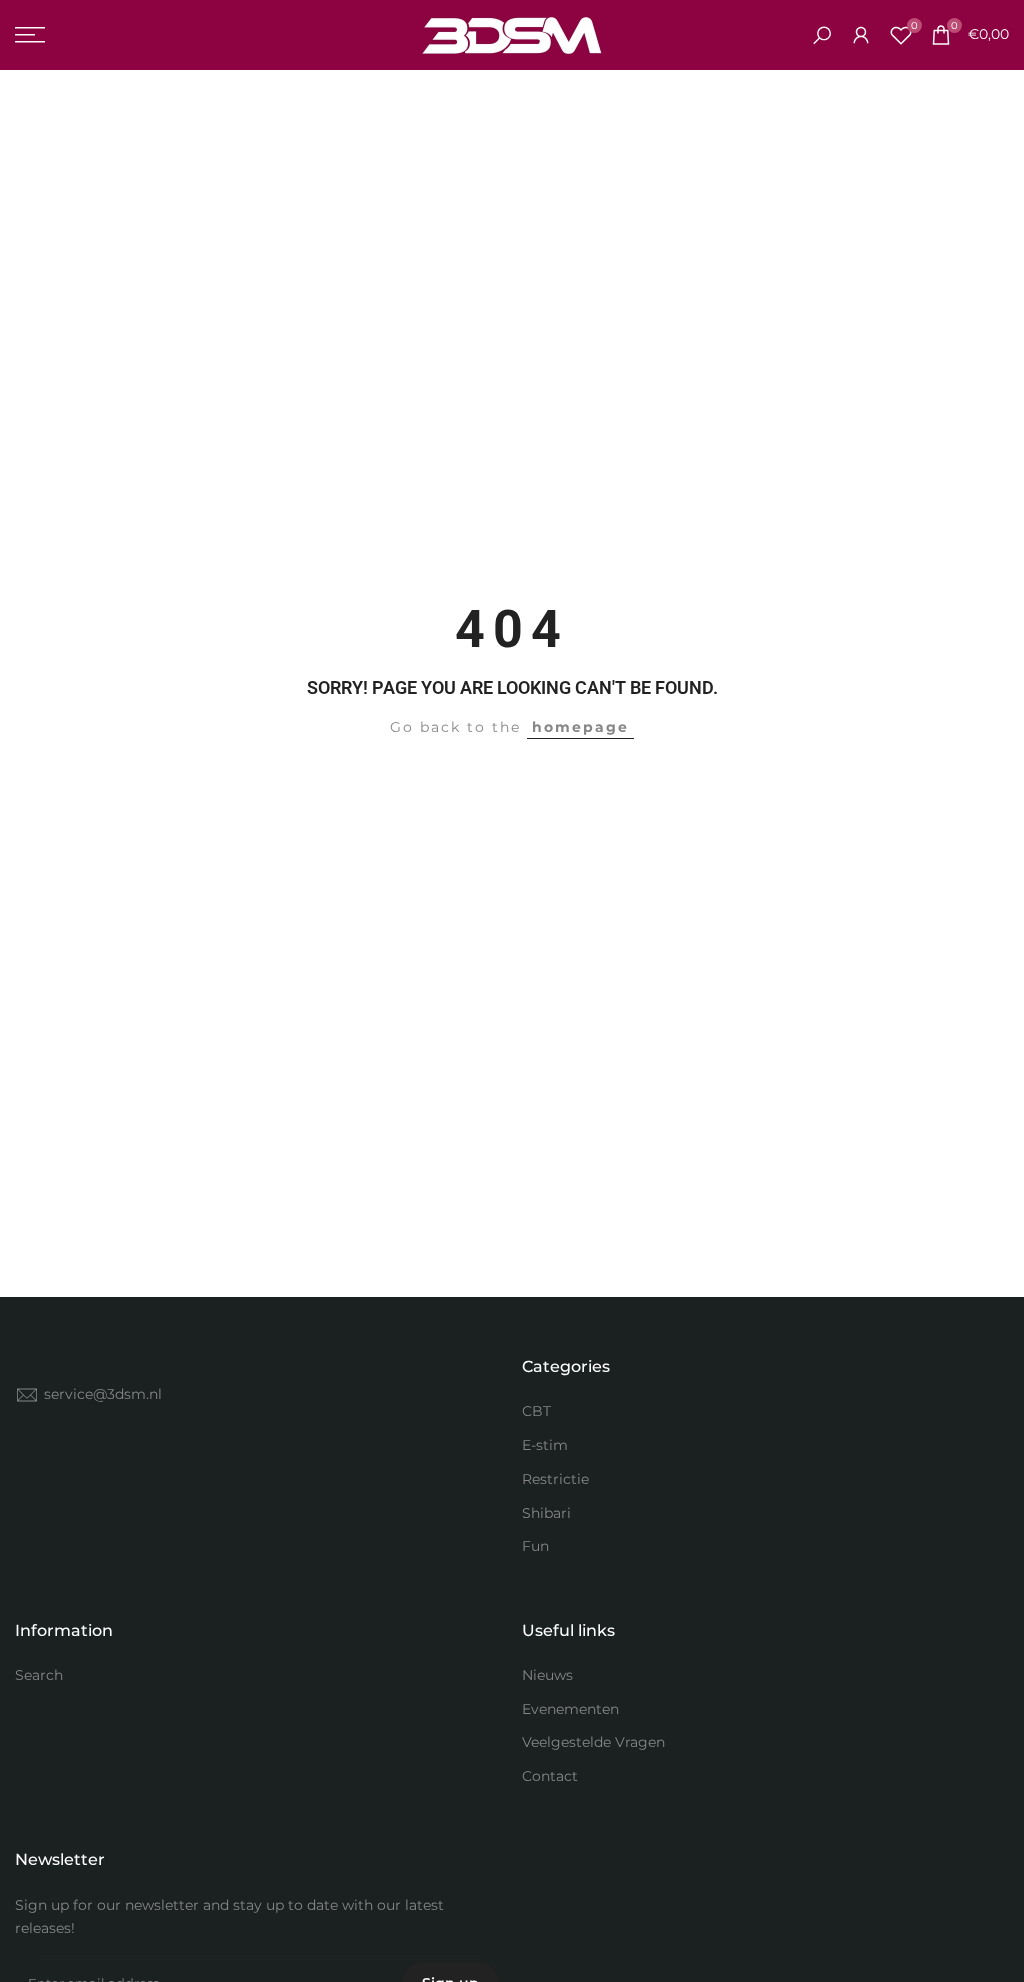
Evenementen (570, 1709)
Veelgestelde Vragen (593, 1742)
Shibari (546, 1513)
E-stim (545, 1445)
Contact (550, 1776)
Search (39, 1675)
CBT (536, 1411)
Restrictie (555, 1479)
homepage (580, 727)
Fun (535, 1546)
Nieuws (547, 1675)
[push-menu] (30, 35)
